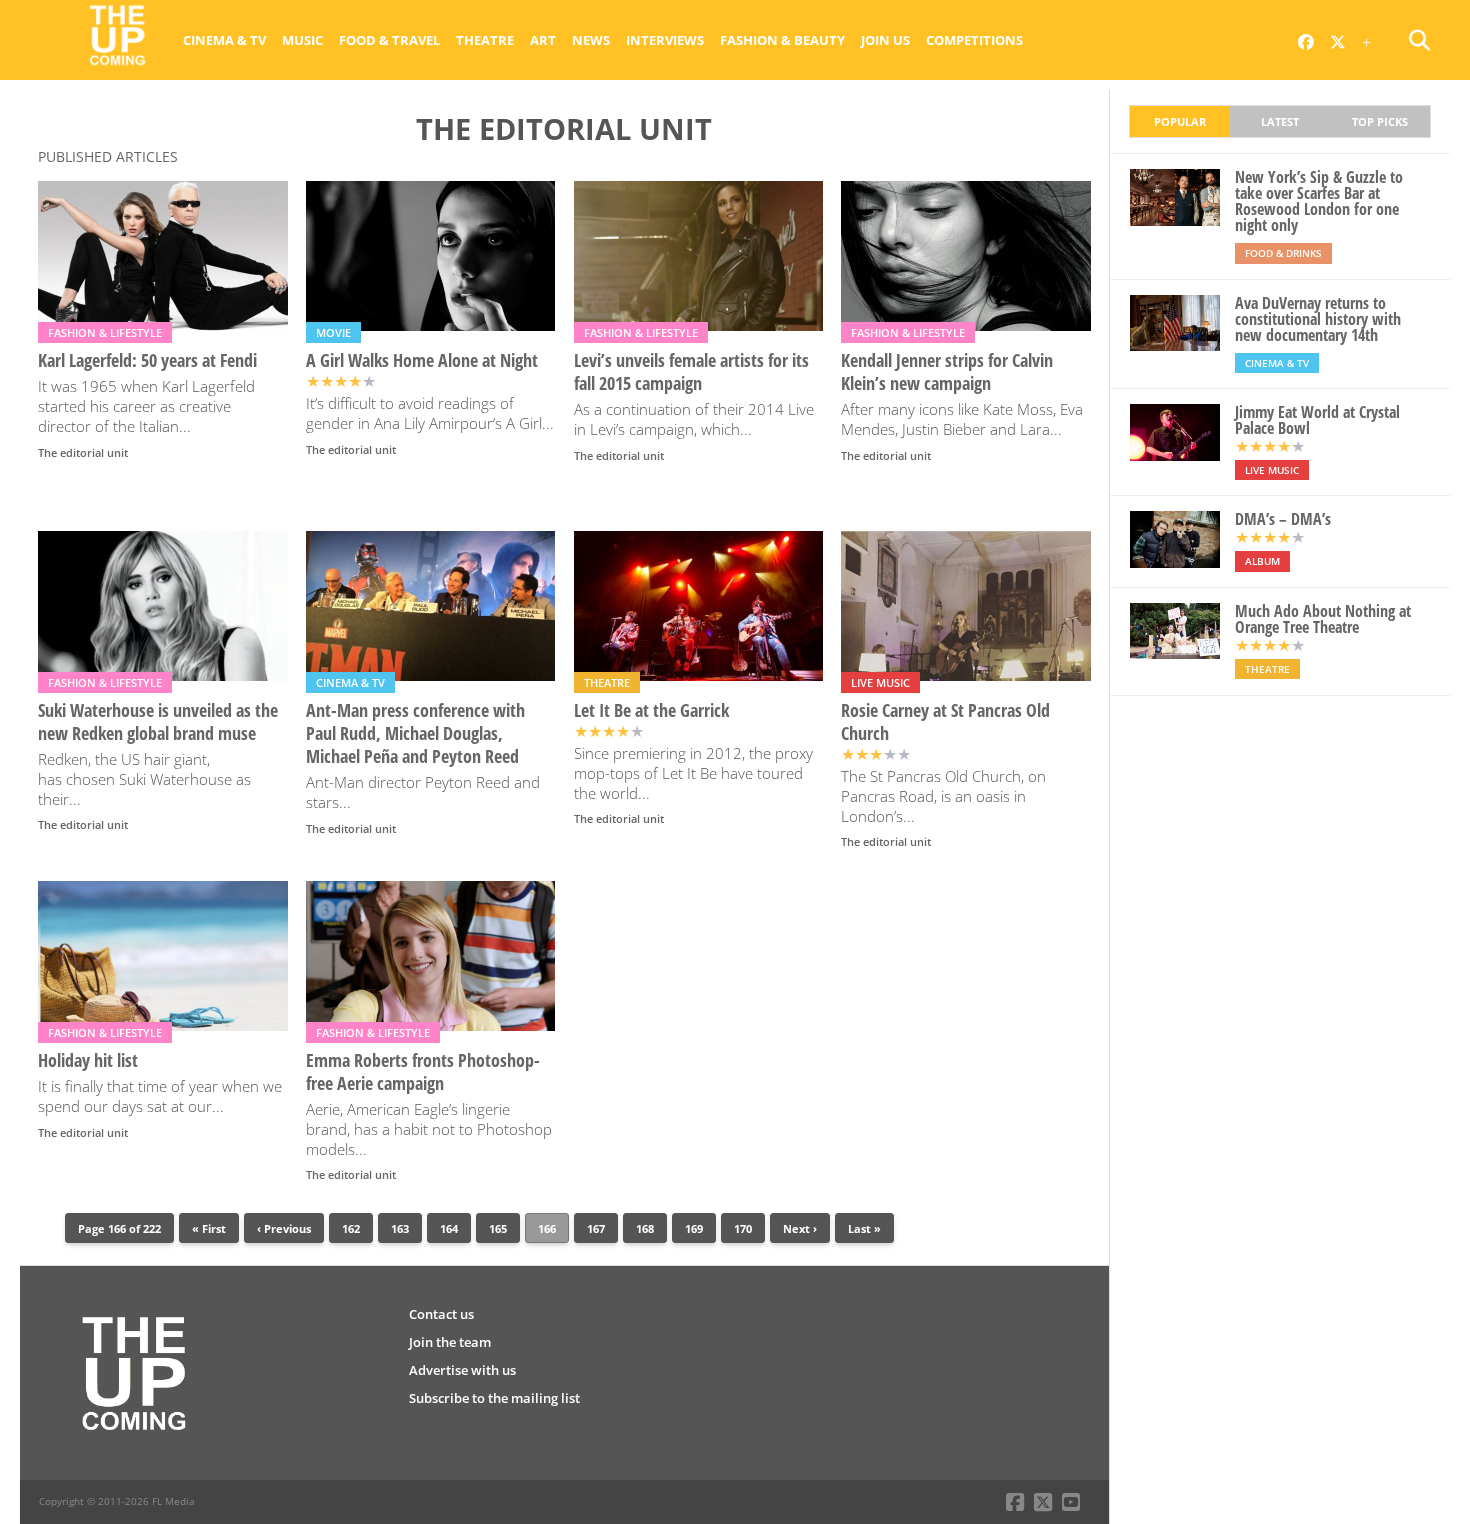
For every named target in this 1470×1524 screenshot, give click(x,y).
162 (351, 1228)
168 (645, 1228)
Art (543, 40)
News (591, 40)
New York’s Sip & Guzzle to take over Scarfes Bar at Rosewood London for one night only (1319, 201)
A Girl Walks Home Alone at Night (422, 360)
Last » (864, 1228)
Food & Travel (389, 40)
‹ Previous (284, 1228)
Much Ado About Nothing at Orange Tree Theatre (1323, 619)
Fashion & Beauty (782, 40)
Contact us (441, 1314)
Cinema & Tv (224, 40)
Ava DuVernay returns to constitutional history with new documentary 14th (1318, 319)
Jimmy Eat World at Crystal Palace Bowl (1317, 420)
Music (302, 40)
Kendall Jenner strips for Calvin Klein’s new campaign (947, 372)
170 (743, 1228)
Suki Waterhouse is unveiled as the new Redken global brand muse (158, 722)
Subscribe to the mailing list (494, 1398)
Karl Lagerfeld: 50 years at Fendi (147, 360)
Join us (885, 40)
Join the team (450, 1342)
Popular (1180, 121)
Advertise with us (462, 1370)
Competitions (974, 40)
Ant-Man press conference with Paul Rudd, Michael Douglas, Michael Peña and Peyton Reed (415, 733)
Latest (1280, 121)
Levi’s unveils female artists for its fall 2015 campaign (691, 372)
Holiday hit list (88, 1060)
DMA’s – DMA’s (1283, 519)
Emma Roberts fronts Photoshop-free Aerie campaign (423, 1072)
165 (498, 1228)
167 (596, 1228)
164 (449, 1228)
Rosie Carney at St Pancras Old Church (945, 722)
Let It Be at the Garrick (651, 710)
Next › (800, 1228)
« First (209, 1228)
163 (400, 1228)
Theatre (485, 40)
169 (694, 1228)
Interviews (665, 40)
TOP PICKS (1380, 121)
